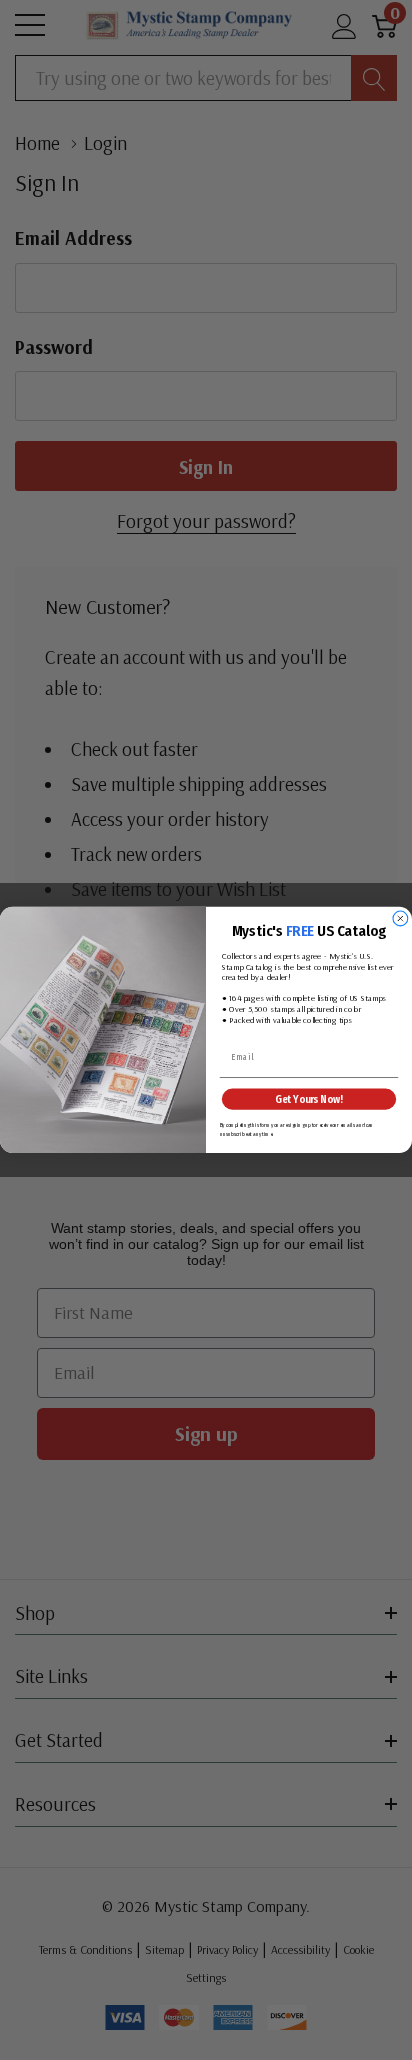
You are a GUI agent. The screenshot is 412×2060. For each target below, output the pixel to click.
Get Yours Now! (308, 1099)
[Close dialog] (400, 918)
